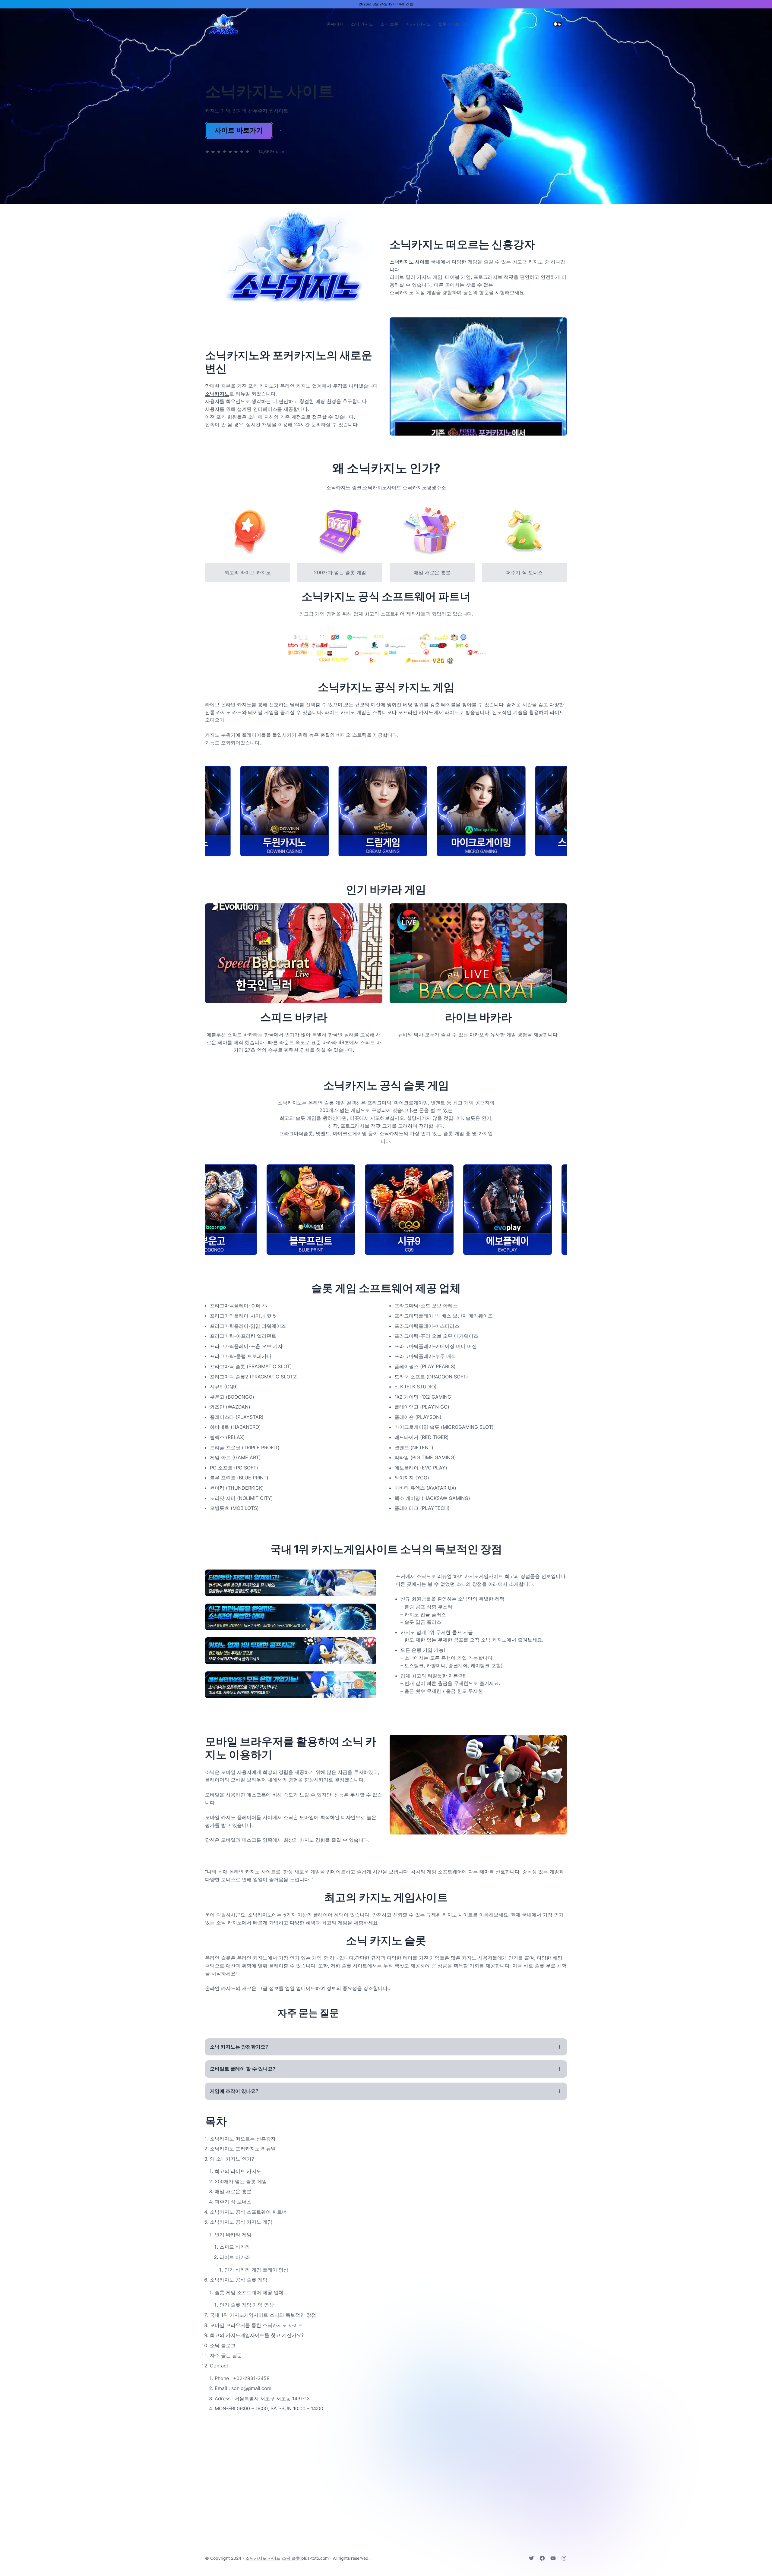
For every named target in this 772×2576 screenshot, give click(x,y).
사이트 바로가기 (239, 130)
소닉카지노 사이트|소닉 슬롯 (273, 2558)
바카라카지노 (418, 24)
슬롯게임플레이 (453, 24)
